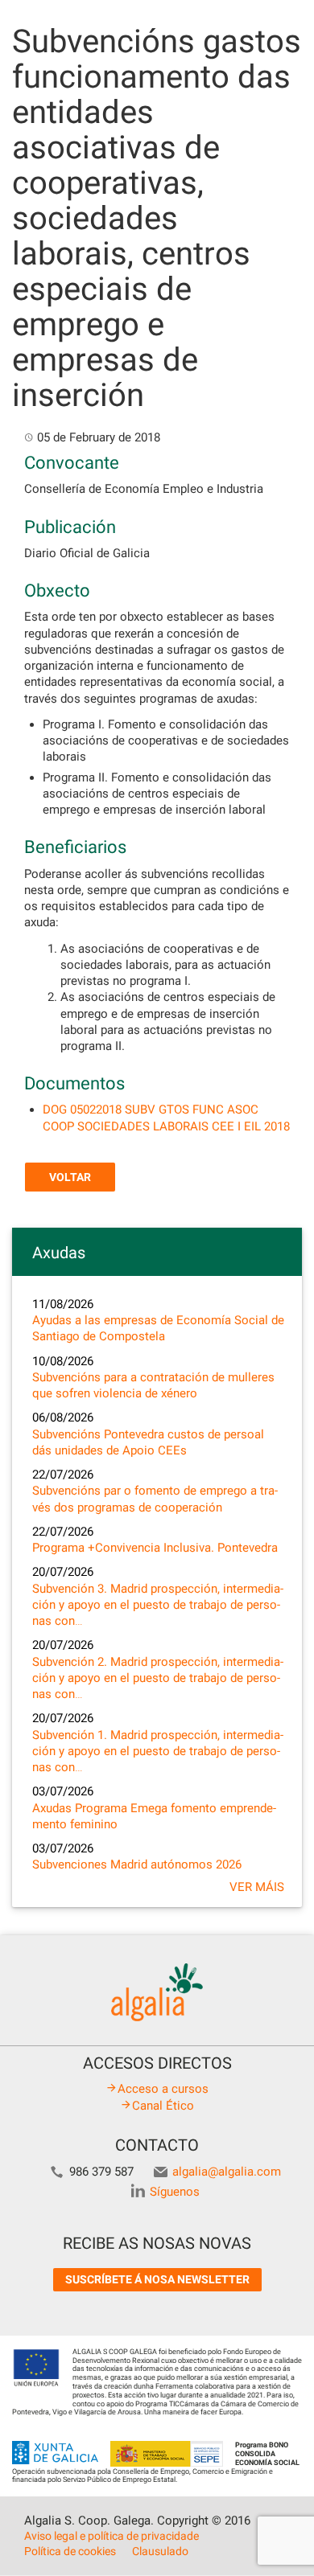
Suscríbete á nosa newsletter (157, 2279)
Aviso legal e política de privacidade (112, 2536)
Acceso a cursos (163, 2089)
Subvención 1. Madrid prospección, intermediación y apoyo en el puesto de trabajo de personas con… (158, 1752)
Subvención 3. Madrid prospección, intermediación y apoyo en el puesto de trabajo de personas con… (158, 1605)
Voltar (70, 1177)
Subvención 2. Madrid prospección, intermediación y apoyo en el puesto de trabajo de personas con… (158, 1678)
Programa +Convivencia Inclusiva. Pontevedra (155, 1548)
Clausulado (160, 2551)
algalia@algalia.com (227, 2172)
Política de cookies (70, 2551)
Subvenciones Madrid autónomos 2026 (137, 1864)
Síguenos (175, 2192)
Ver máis (257, 1887)
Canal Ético (163, 2106)
